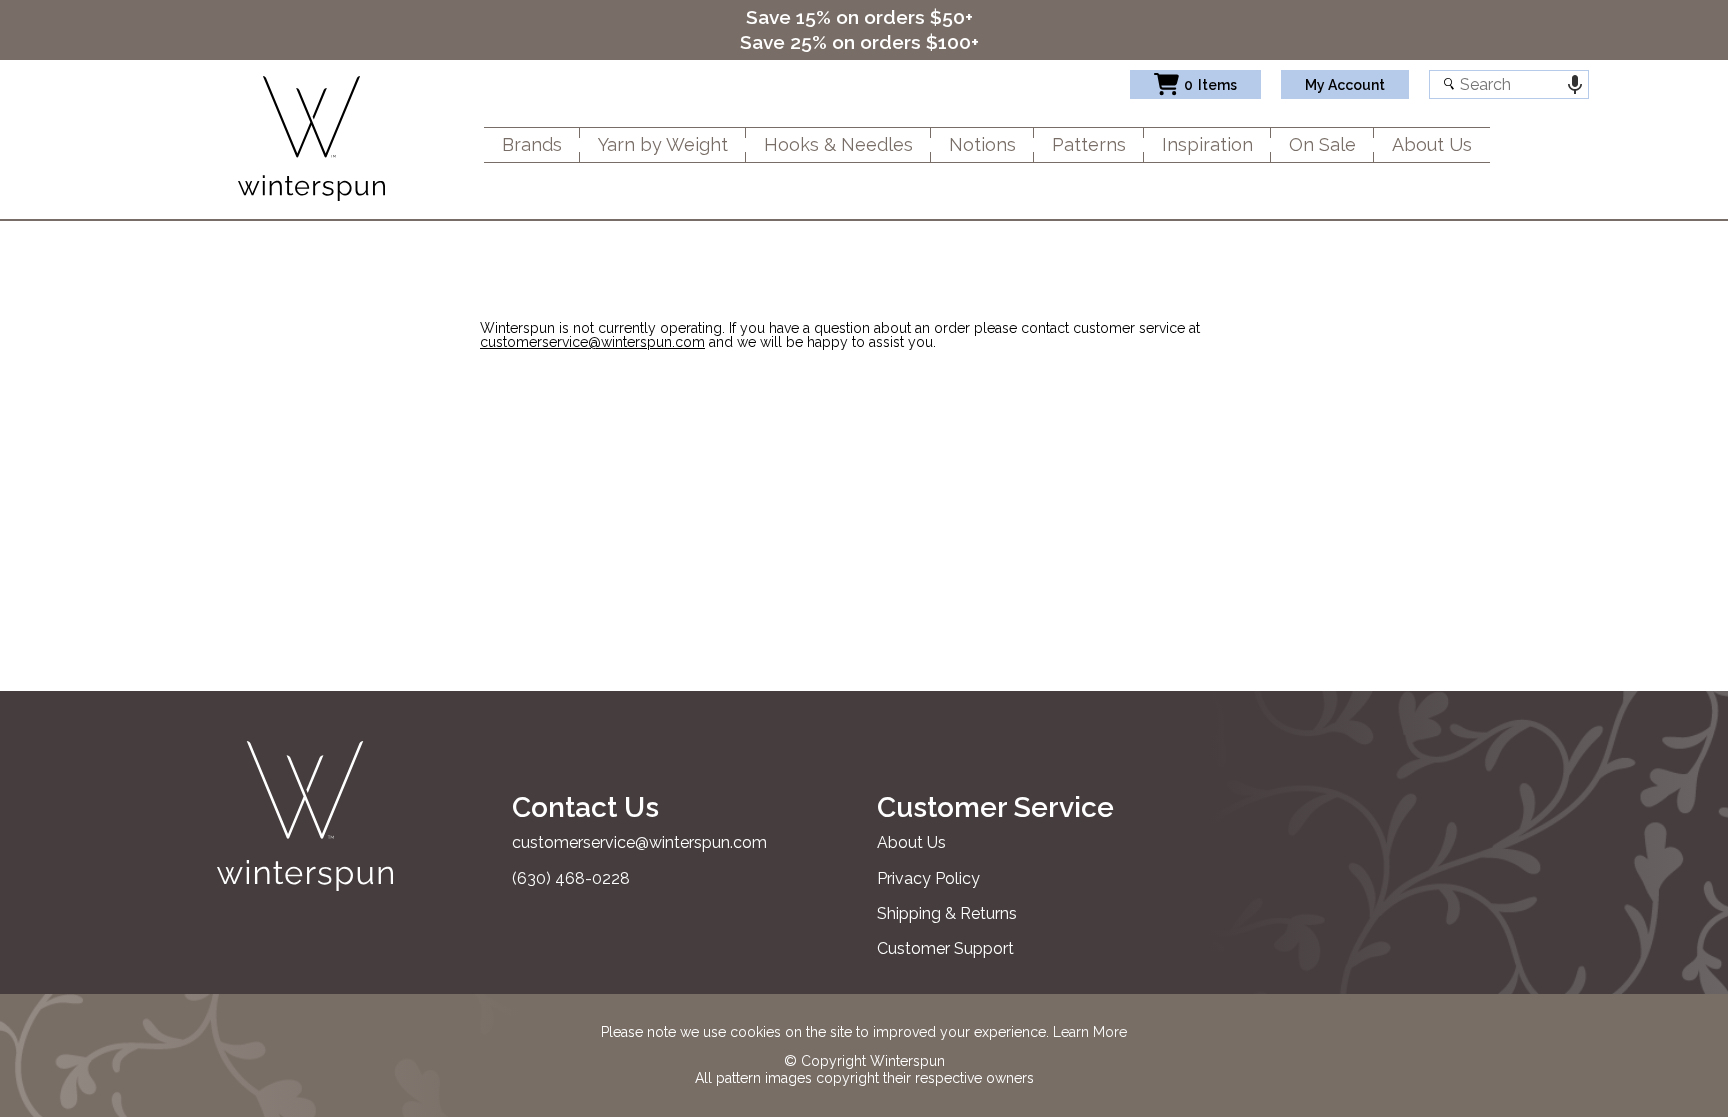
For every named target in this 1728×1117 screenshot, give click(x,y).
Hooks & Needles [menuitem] (838, 144)
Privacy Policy (928, 878)
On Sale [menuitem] (1322, 144)
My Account (1345, 85)
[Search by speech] (1574, 84)
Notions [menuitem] (982, 144)
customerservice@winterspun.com (592, 342)
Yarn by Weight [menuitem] (663, 144)
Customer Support (945, 948)
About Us (911, 842)
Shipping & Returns (947, 913)
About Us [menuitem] (1432, 144)
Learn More (1090, 1032)
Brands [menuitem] (532, 144)
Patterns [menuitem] (1089, 144)
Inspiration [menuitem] (1207, 144)
